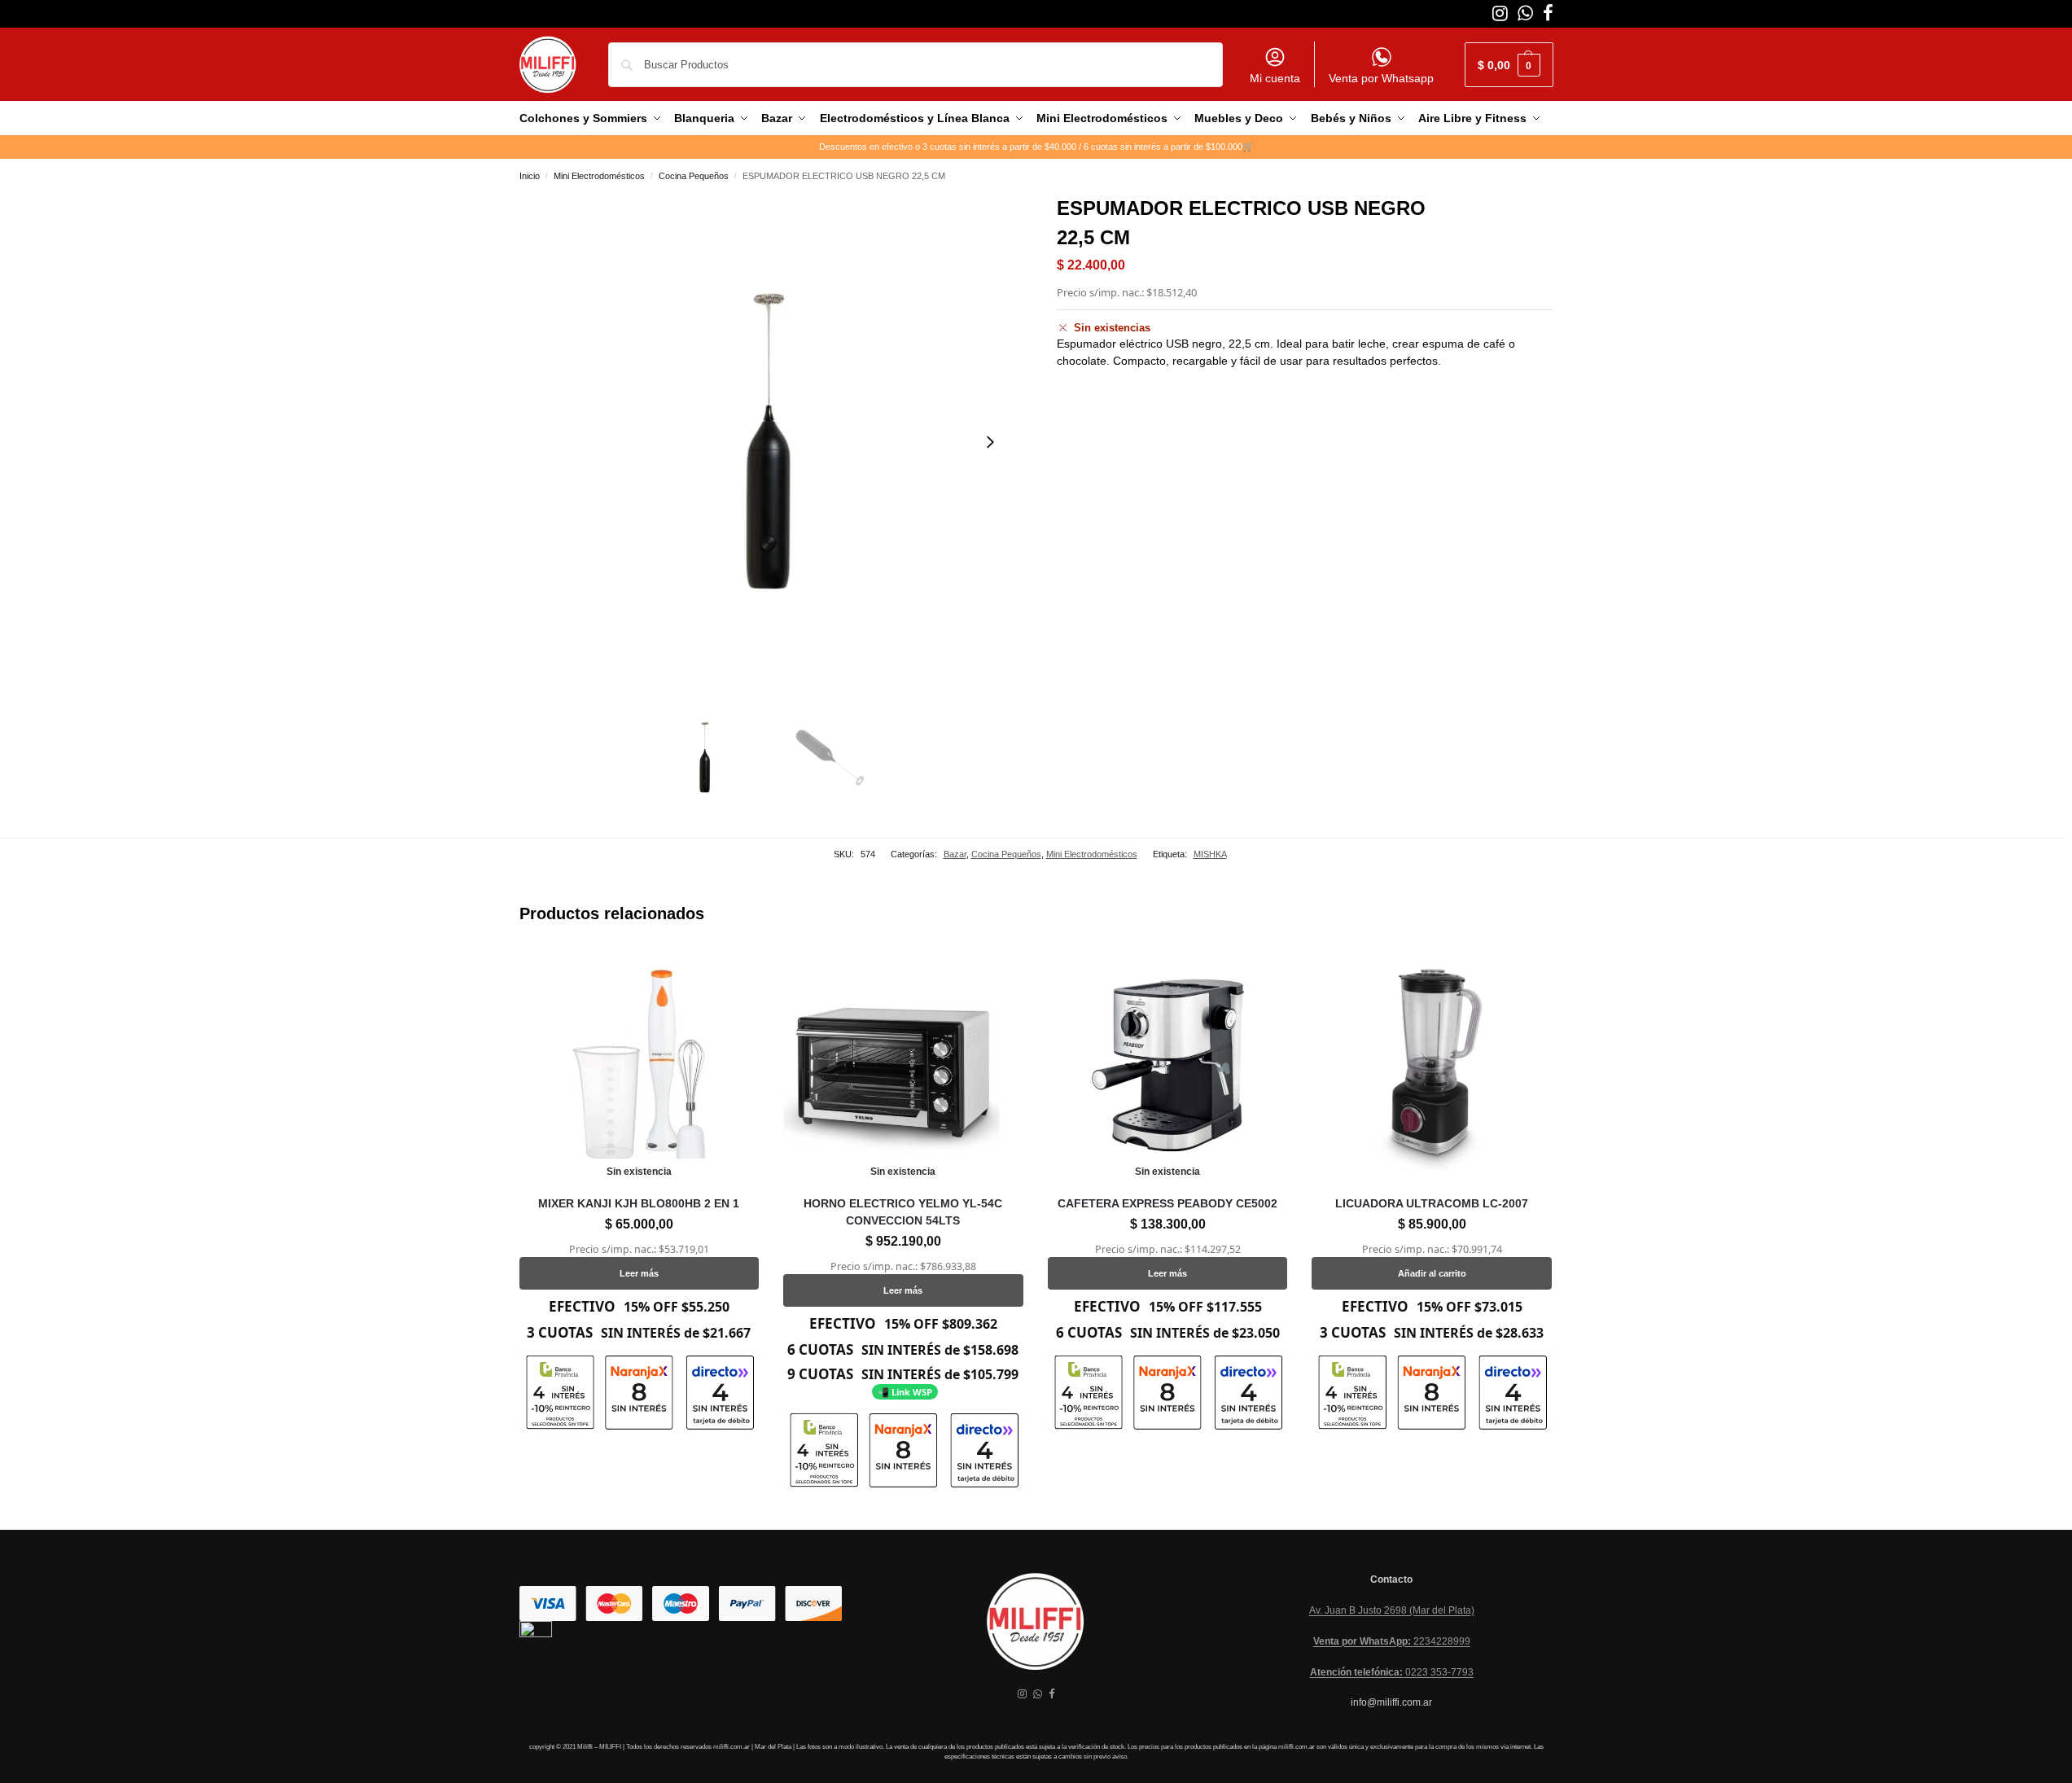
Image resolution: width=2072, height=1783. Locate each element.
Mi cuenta (1275, 78)
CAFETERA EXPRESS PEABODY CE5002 (1167, 1203)
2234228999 (1392, 1641)
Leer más (639, 1273)
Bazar (955, 854)
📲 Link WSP (905, 1392)
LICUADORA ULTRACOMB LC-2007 (1432, 1203)
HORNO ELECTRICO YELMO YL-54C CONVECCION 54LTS (903, 1212)
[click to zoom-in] (768, 442)
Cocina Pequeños (694, 176)
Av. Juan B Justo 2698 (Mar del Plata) (1392, 1610)
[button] (1509, 65)
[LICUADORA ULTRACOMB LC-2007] (1432, 1065)
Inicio (530, 176)
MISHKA (1210, 854)
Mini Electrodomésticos (599, 176)
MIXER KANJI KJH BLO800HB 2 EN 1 (639, 1203)
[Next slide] (990, 442)
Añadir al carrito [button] (1432, 1273)
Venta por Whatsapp (1381, 78)
